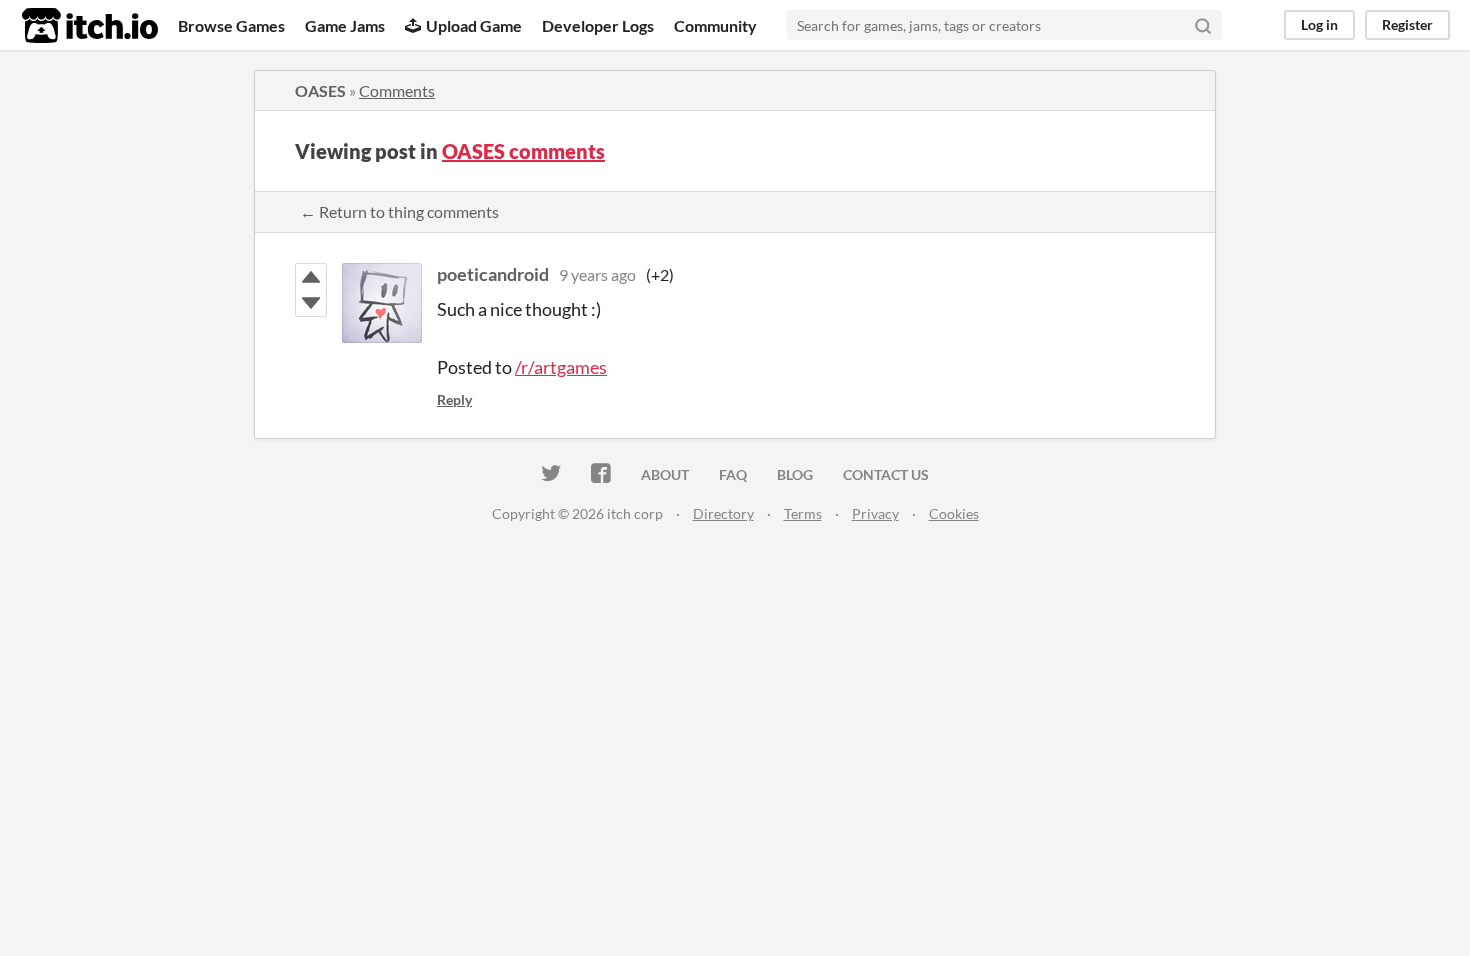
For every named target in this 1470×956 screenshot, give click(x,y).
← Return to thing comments (399, 211)
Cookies (954, 513)
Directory (723, 513)
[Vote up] (311, 277)
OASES (320, 90)
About (665, 474)
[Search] (1203, 25)
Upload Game (474, 25)
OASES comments (523, 151)
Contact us (886, 474)
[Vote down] (311, 303)
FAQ (733, 474)
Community (715, 25)
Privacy (875, 513)
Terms (803, 513)
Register (1407, 24)
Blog (795, 474)
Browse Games (231, 25)
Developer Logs (598, 25)
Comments (397, 90)
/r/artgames (561, 367)
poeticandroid (493, 274)
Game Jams (345, 25)
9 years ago (597, 274)
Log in (1319, 24)
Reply (454, 399)
